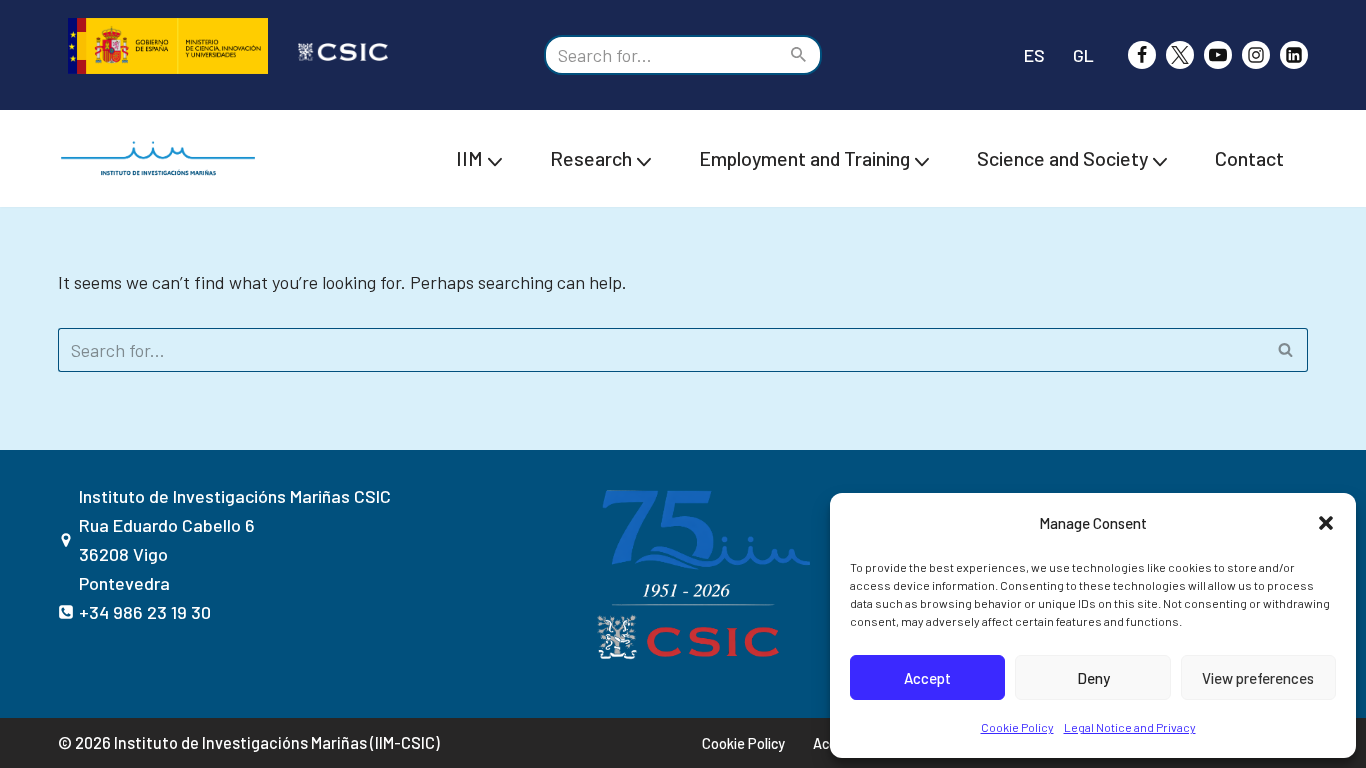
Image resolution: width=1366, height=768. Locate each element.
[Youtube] (1218, 55)
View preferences (1258, 678)
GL (1083, 55)
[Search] (799, 55)
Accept (927, 678)
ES (1034, 55)
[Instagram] (1256, 55)
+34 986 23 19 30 (145, 612)
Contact (1249, 158)
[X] (1180, 55)
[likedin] (1294, 55)
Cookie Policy (1017, 727)
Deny (1093, 678)
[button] (1326, 523)
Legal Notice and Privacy (1130, 727)
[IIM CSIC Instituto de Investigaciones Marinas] (163, 158)
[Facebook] (1142, 55)
